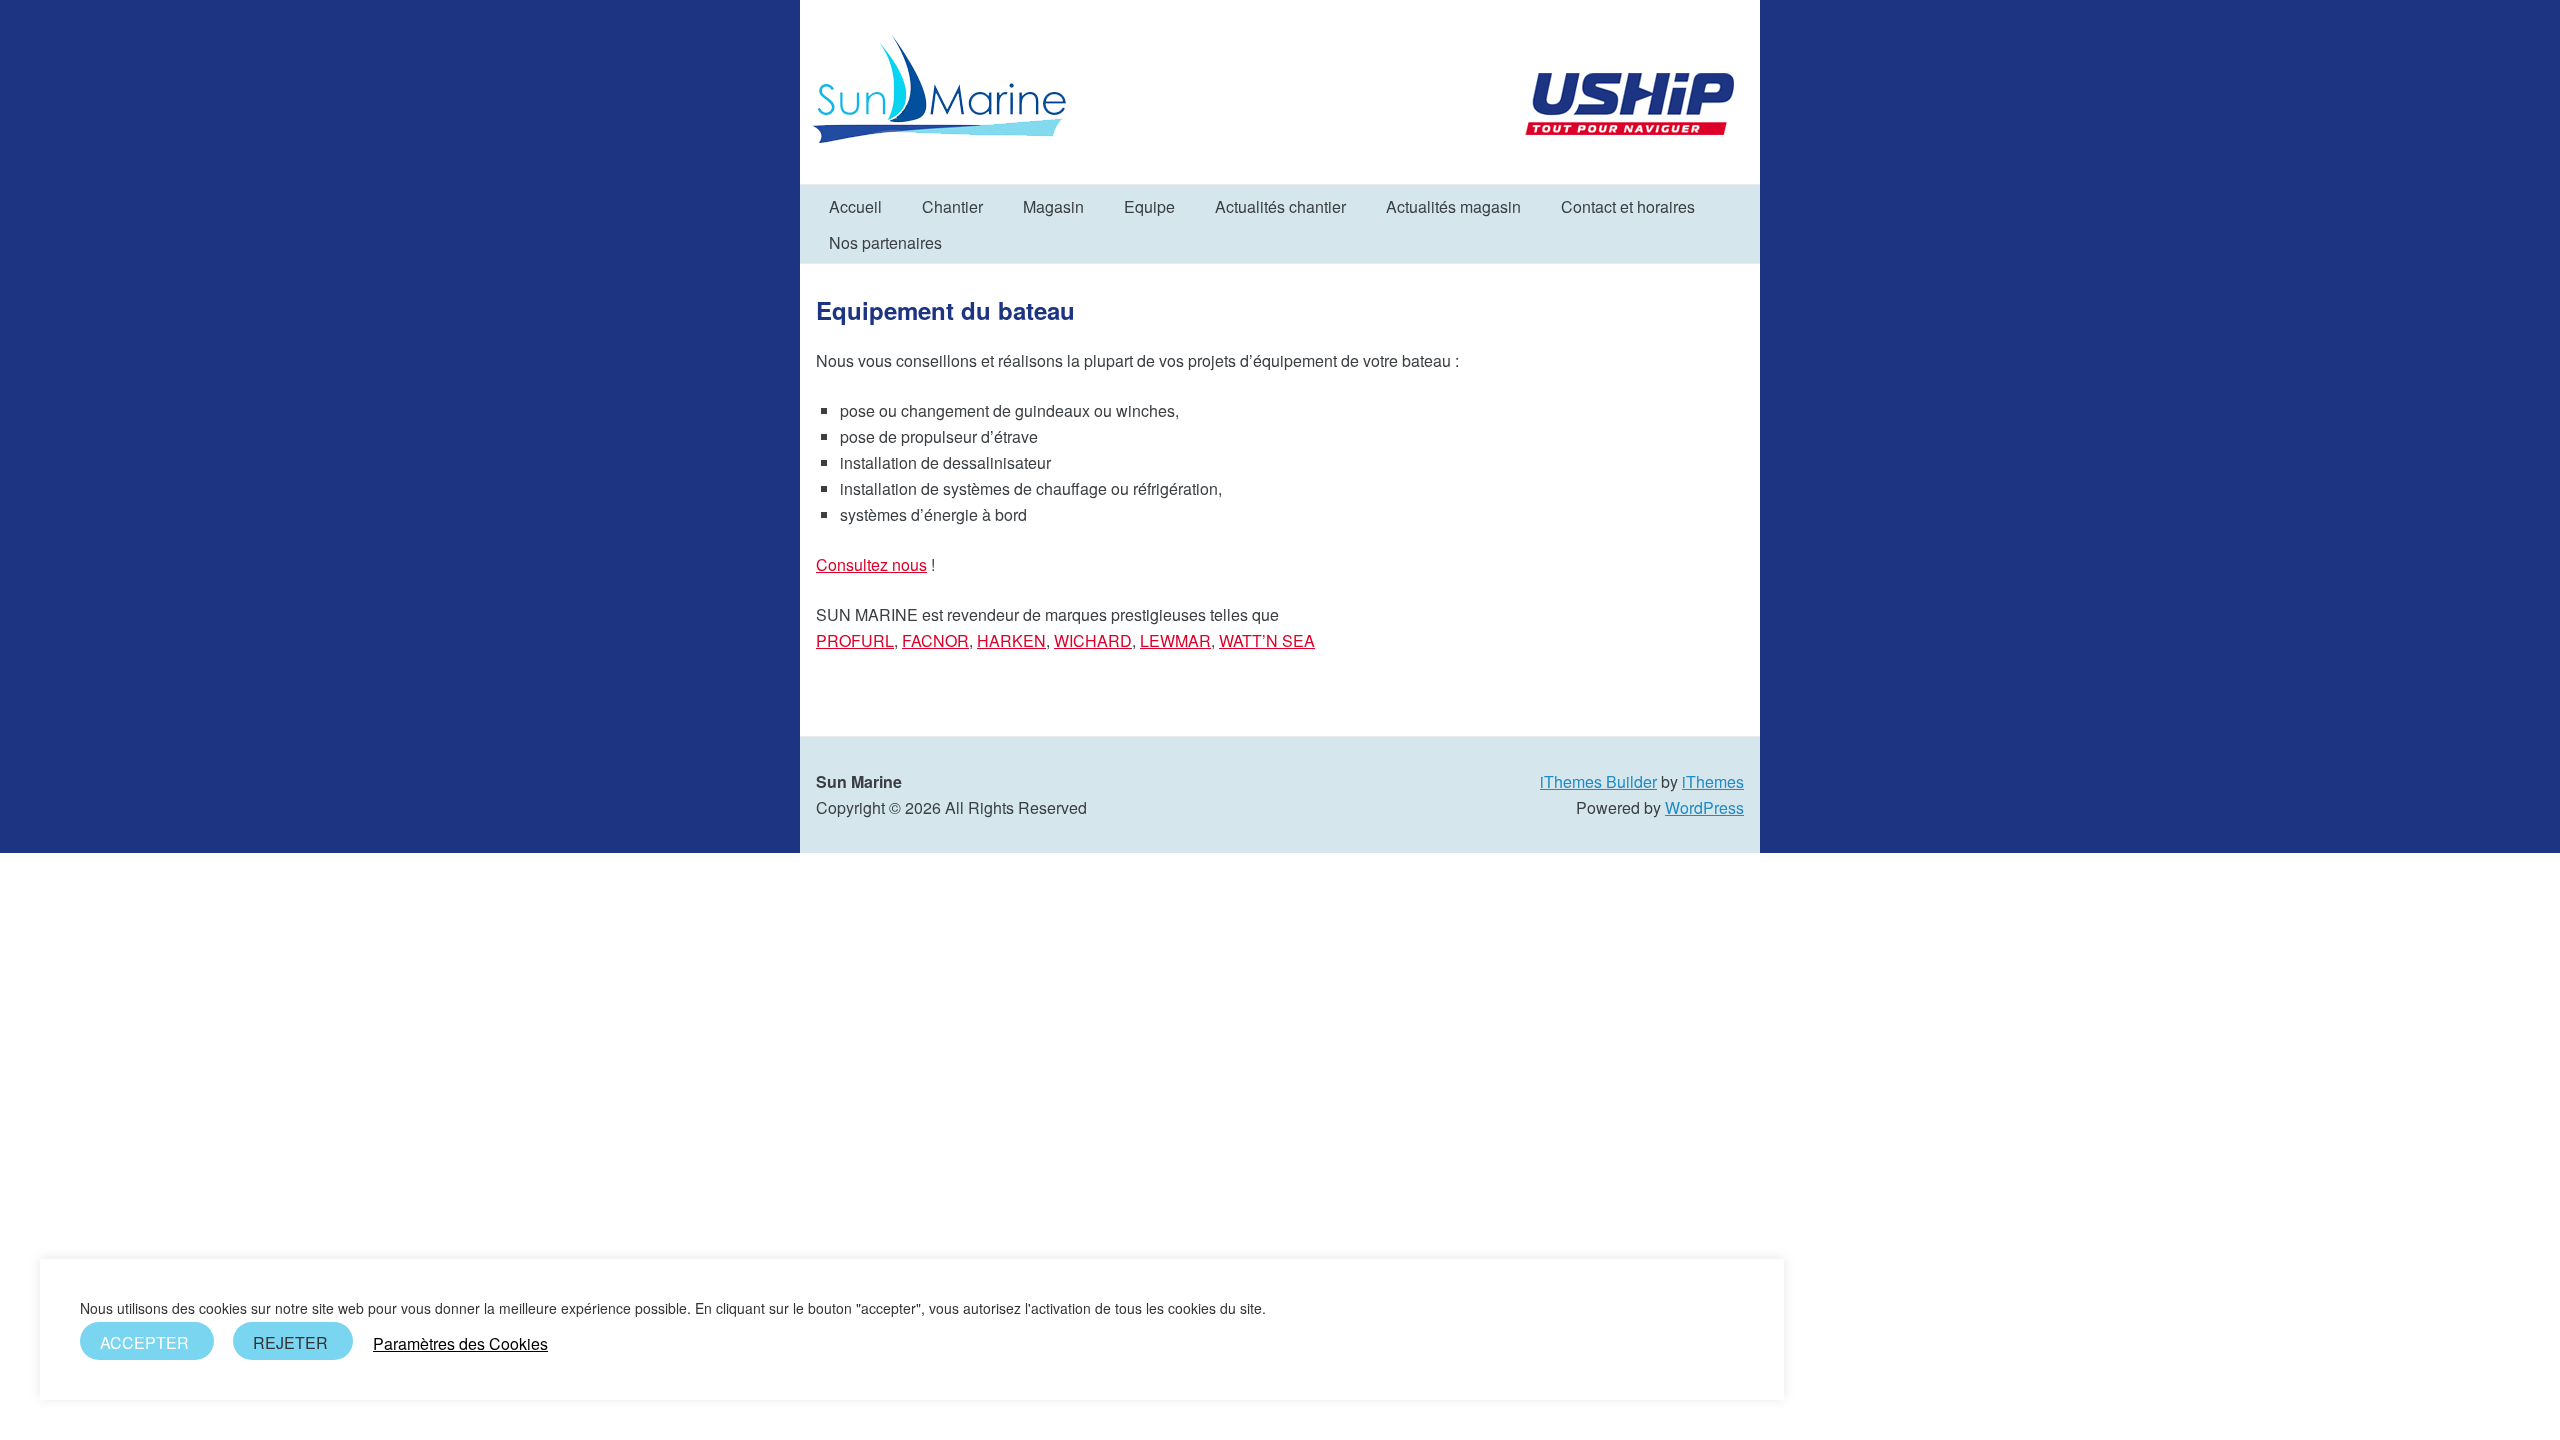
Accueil (855, 206)
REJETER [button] (290, 1342)
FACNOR (935, 640)
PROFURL (855, 640)
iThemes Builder (1598, 781)
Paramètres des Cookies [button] (460, 1344)
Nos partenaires (885, 242)
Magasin (1053, 206)
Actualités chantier (1280, 206)
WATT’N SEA (1267, 640)
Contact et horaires (1628, 206)
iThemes (1713, 781)
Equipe (1149, 206)
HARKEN (1011, 640)
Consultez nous (871, 564)
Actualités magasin (1453, 206)
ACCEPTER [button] (144, 1342)
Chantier (952, 206)
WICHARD (1093, 640)
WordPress (1704, 807)
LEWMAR (1175, 640)
